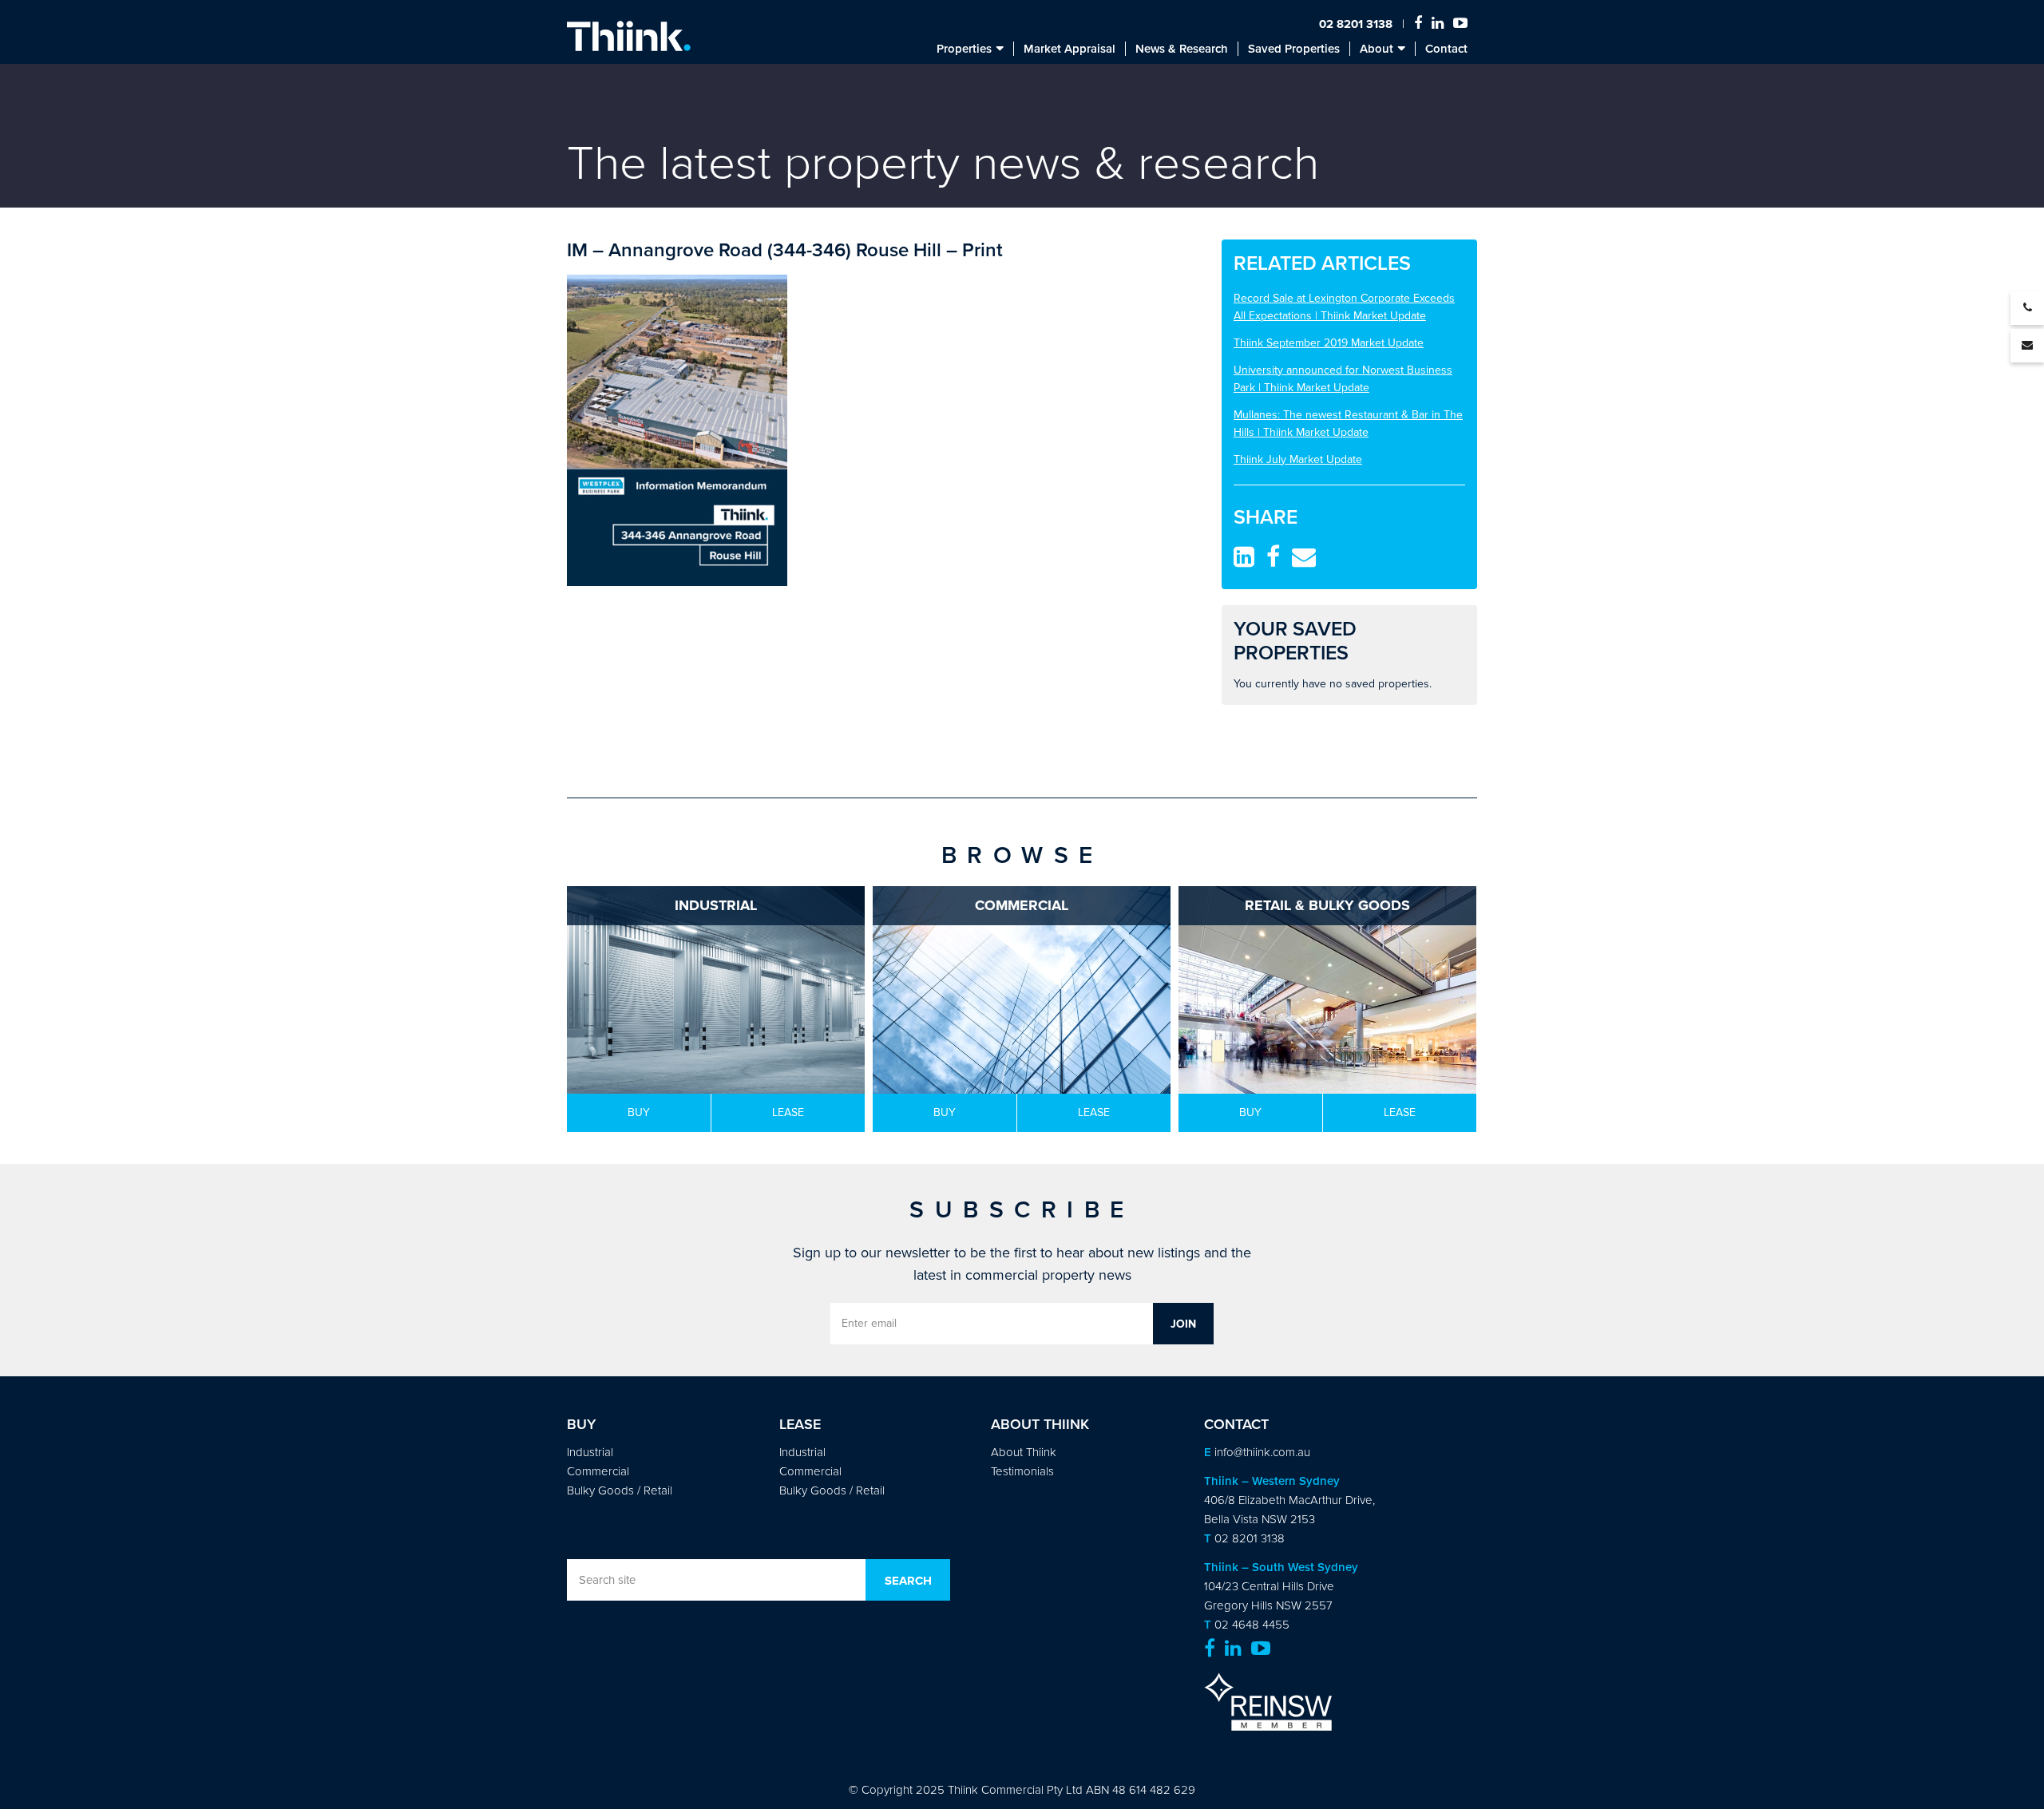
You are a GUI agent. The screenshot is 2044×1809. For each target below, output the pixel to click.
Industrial (590, 1452)
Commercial (598, 1471)
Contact (1446, 49)
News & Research (1182, 49)
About (1377, 49)
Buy (639, 1112)
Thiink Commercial (629, 36)
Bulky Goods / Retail (620, 1490)
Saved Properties (1294, 49)
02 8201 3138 (1356, 24)
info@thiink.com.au (1262, 1452)
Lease (788, 1112)
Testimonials (1022, 1471)
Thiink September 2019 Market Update (1329, 343)
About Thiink (1024, 1452)
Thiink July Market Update (1298, 459)
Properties (964, 49)
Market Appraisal (1070, 49)
